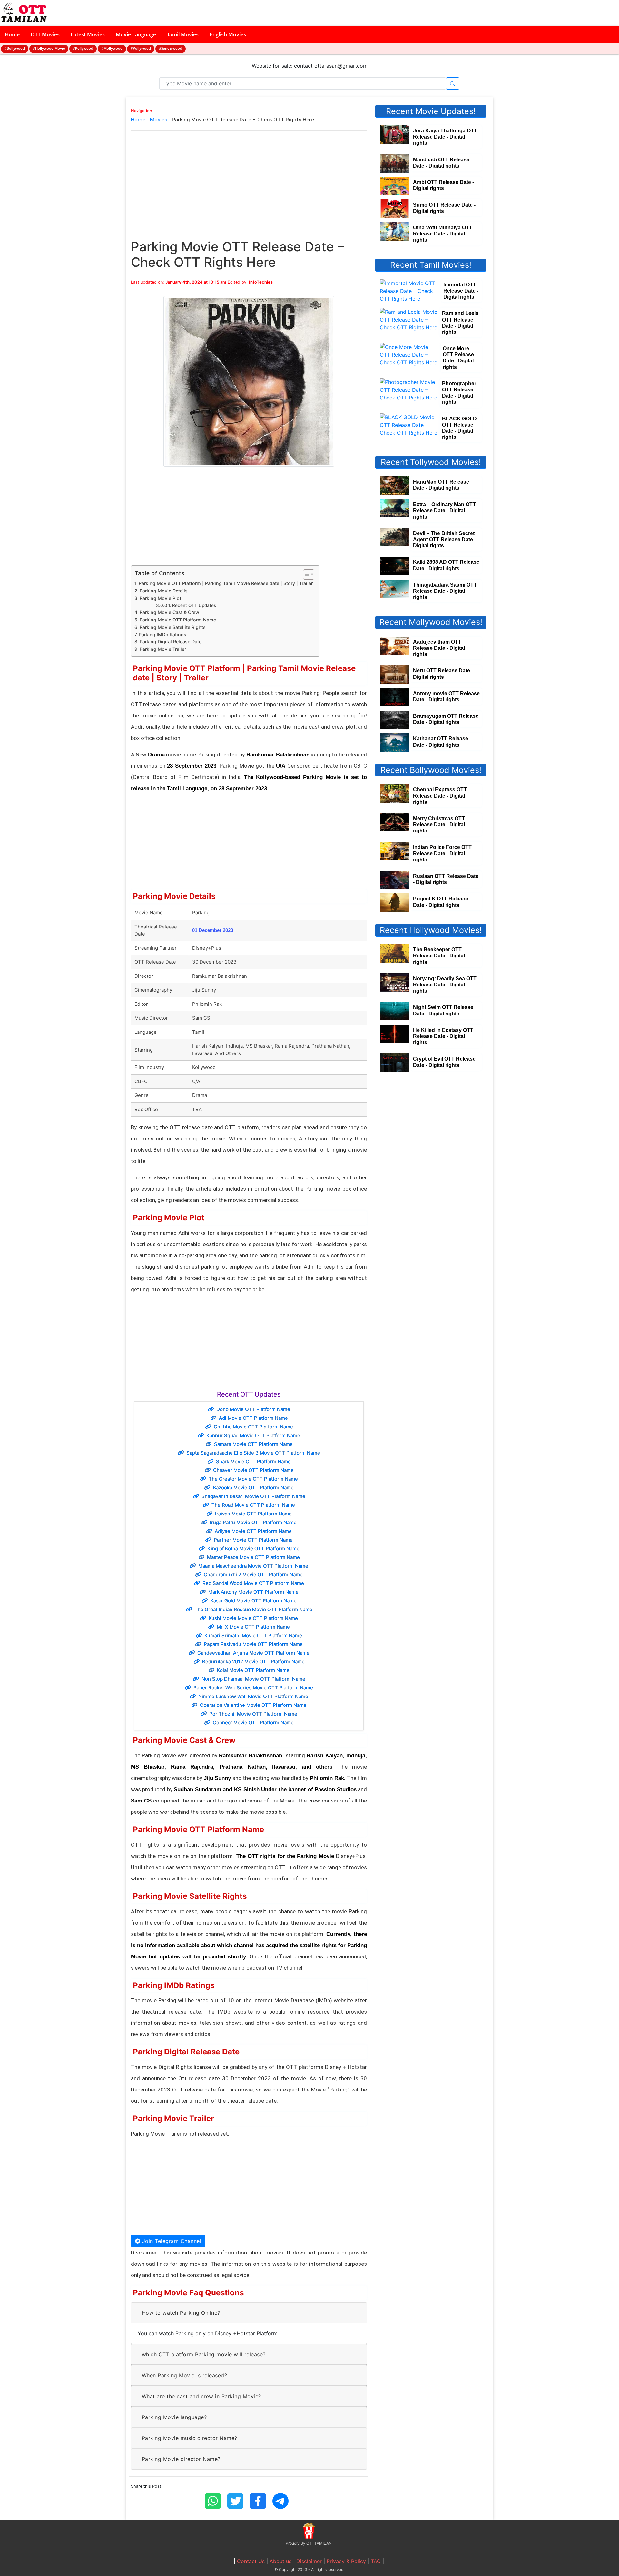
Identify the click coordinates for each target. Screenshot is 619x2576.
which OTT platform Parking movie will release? (204, 2354)
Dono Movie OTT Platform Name (253, 1409)
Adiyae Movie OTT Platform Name (253, 1531)
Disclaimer (309, 2561)
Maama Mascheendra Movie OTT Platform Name (253, 1566)
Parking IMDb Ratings (162, 634)
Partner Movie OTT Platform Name (253, 1540)
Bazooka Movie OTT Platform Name (253, 1488)
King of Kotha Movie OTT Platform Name (253, 1548)
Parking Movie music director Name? (190, 2438)
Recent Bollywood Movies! (431, 770)
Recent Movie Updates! (431, 111)
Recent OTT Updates (194, 605)
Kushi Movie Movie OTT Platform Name (253, 1618)
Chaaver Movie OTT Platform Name (253, 1470)
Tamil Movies (183, 34)
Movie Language (136, 34)
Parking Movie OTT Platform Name (178, 620)
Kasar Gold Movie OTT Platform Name (253, 1601)
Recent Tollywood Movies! (431, 462)
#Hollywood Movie (49, 48)
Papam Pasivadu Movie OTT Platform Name (253, 1644)
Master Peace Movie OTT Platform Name (253, 1557)
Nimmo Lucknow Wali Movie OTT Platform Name (253, 1696)
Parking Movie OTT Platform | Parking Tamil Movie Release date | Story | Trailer (226, 583)
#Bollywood (15, 48)
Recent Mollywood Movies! (431, 622)
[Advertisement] (249, 191)
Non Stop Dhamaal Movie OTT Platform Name (253, 1679)
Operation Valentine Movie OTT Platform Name (253, 1705)
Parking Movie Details (164, 591)
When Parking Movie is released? (185, 2375)
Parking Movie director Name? (181, 2459)
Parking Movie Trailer (163, 649)
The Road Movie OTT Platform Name (253, 1505)
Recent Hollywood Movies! (431, 930)
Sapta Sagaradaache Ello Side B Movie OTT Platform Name (253, 1453)
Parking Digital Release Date (171, 642)
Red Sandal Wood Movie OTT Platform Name (253, 1583)
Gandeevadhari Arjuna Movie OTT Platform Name (253, 1653)
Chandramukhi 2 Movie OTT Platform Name (253, 1575)
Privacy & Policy (346, 2561)
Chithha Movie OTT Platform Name (253, 1427)
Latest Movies (88, 34)
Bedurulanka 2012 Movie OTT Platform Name (253, 1662)
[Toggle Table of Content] (305, 574)
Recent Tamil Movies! (431, 265)
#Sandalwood (171, 48)
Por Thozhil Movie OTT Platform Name (253, 1714)
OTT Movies (45, 34)
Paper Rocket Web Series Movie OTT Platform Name (253, 1688)
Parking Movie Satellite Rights (173, 627)
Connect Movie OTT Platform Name (253, 1722)
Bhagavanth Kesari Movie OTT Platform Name (253, 1496)
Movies (159, 120)
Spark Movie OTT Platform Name (253, 1461)
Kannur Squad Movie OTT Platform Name (253, 1435)
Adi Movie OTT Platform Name (253, 1418)
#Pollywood (141, 48)
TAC (376, 2561)
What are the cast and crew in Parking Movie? (201, 2396)
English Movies (228, 34)
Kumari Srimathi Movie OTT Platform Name (253, 1635)
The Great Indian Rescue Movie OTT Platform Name (253, 1609)
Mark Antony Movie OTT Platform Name (253, 1592)
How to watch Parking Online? (181, 2313)
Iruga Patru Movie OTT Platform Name (253, 1522)
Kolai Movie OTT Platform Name (253, 1670)
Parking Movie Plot (160, 598)
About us (280, 2561)
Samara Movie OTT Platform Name (253, 1444)
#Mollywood (112, 48)
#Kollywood (83, 48)
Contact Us (251, 2561)
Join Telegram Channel (171, 2241)
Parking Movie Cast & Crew (169, 612)
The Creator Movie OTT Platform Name (253, 1479)
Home (12, 34)
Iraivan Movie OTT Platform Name (253, 1514)
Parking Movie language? (174, 2417)
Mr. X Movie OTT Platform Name (253, 1627)
